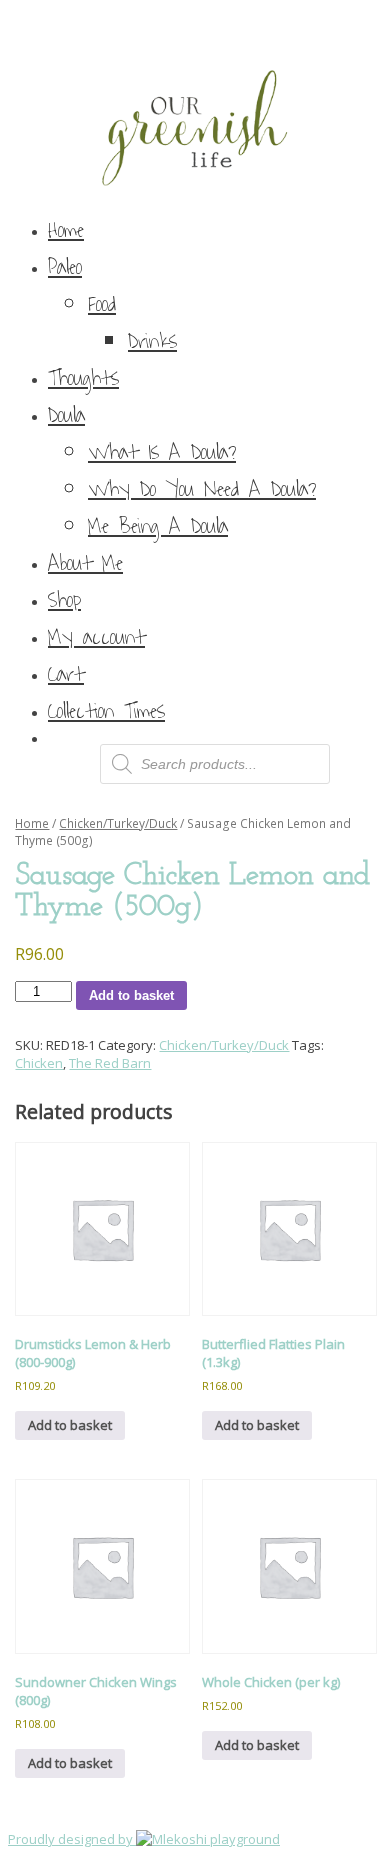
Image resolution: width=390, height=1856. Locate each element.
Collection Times (106, 711)
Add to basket (131, 995)
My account (96, 637)
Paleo (65, 267)
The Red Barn (110, 1063)
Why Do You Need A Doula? (202, 489)
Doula (66, 415)
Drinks (152, 341)
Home (66, 230)
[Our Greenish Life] (195, 103)
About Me (85, 563)
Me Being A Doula (158, 526)
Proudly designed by (72, 1839)
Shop (64, 600)
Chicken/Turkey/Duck (118, 823)
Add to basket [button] (70, 1425)
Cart (66, 674)
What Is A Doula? (162, 452)
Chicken (39, 1063)
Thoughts (83, 378)
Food (102, 304)
